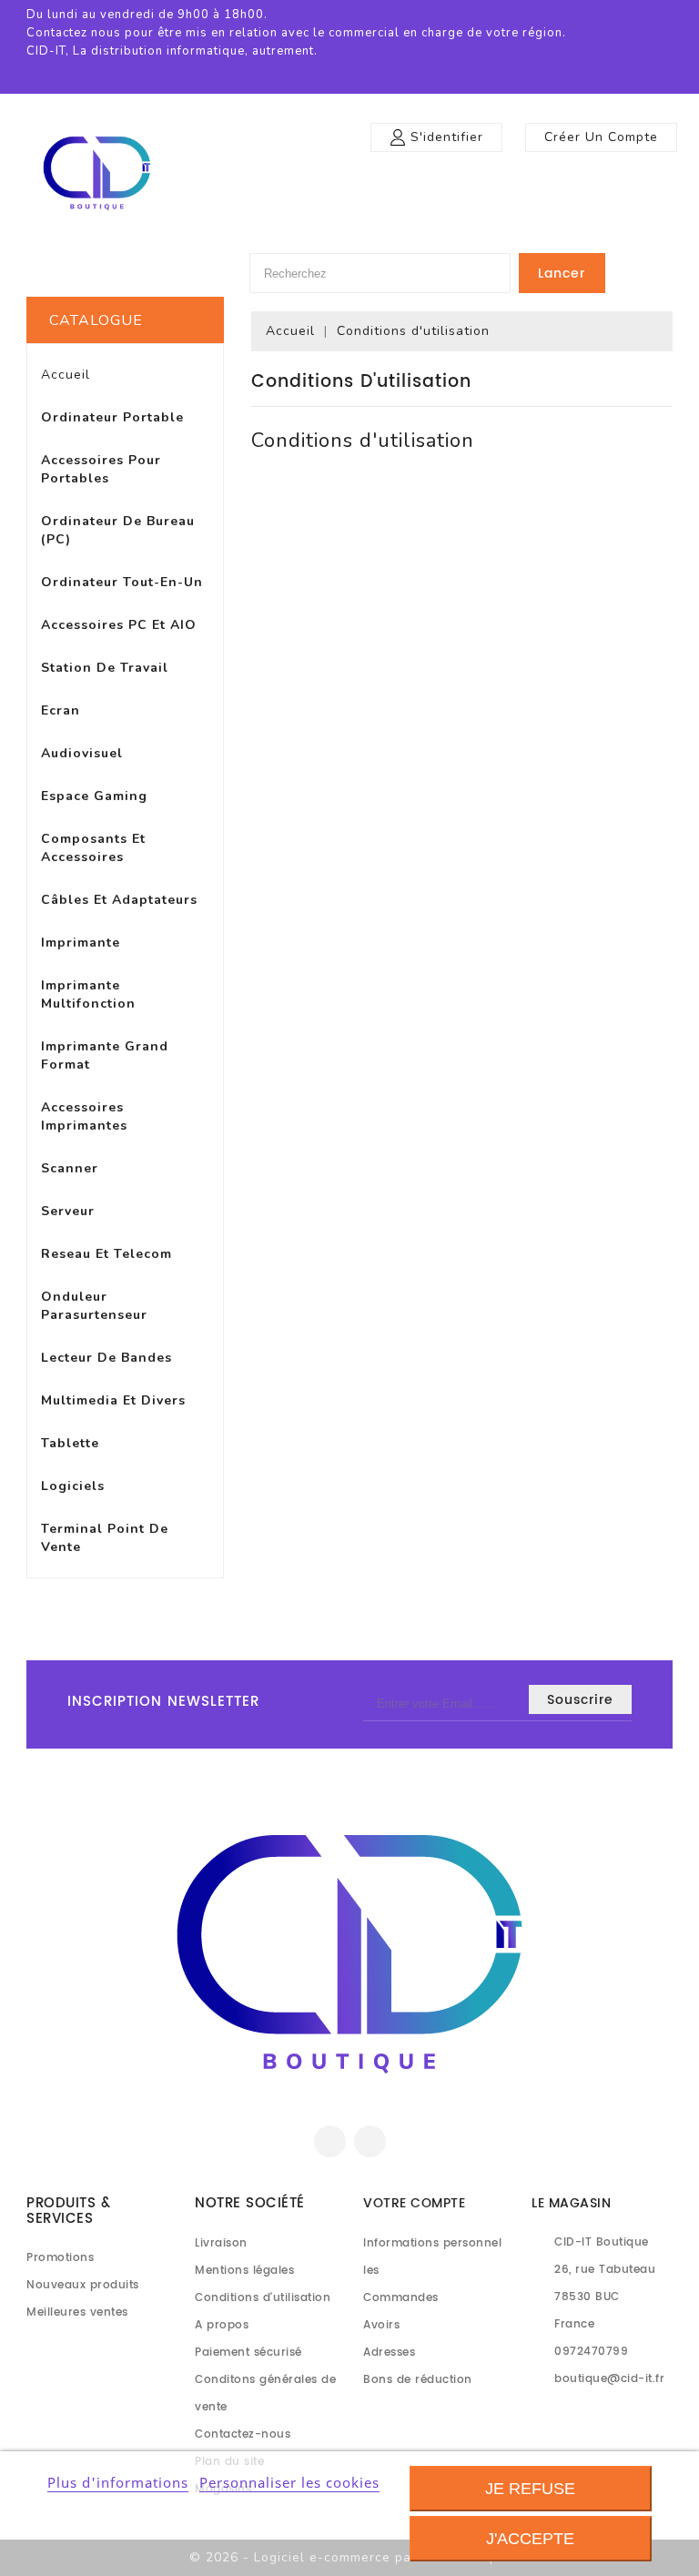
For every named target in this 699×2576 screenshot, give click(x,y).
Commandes (401, 2298)
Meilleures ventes (77, 2312)
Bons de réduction (418, 2380)
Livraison (221, 2243)
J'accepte (530, 2539)
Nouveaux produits (83, 2285)
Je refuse (530, 2489)
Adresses (389, 2353)
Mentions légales (244, 2271)
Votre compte (414, 2203)
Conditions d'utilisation (263, 2298)
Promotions (60, 2258)
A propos (222, 2325)
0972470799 (591, 2352)
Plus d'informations (118, 2482)
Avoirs (381, 2325)
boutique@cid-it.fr (609, 2379)
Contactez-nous (243, 2434)
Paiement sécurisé (248, 2353)
